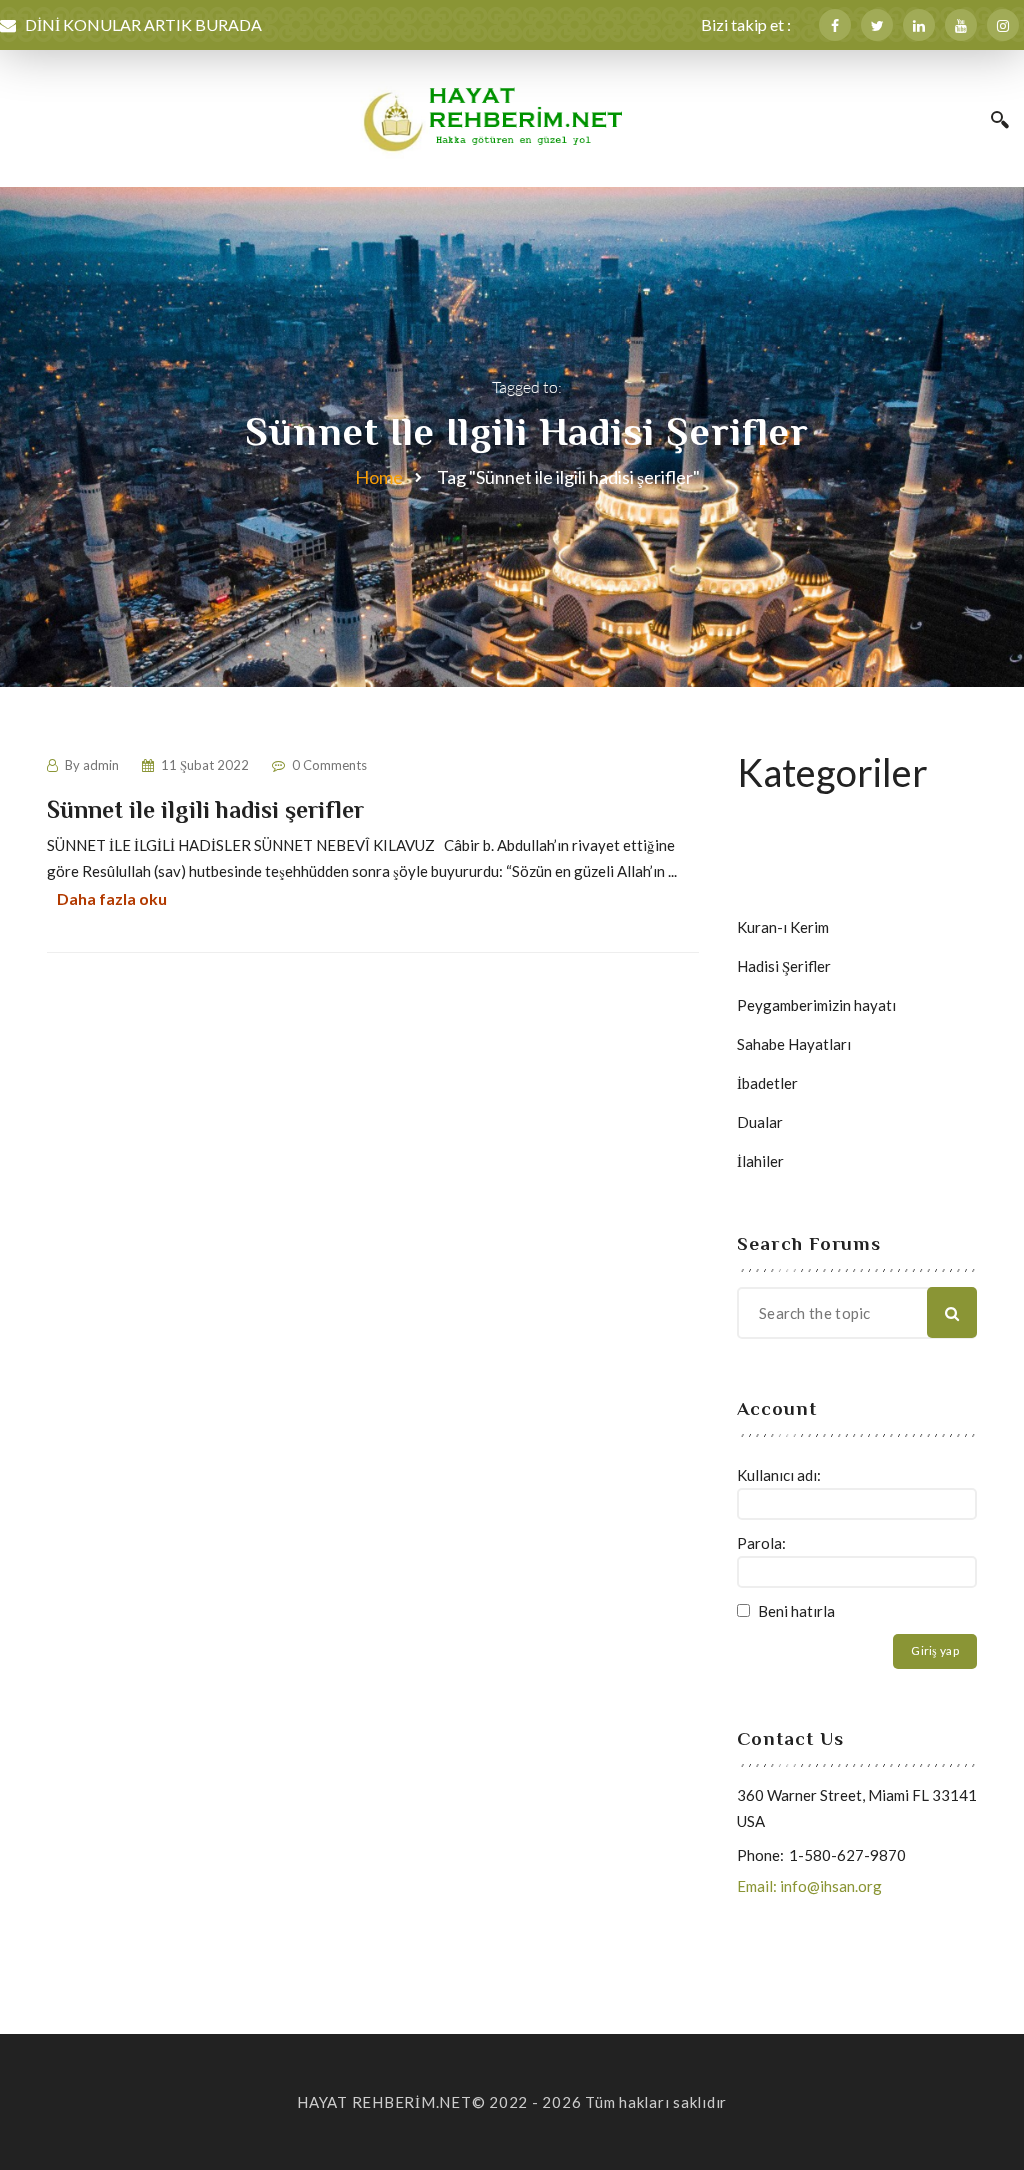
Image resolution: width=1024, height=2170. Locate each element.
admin (101, 765)
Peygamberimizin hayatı (816, 1005)
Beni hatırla (796, 1611)
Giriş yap (935, 1650)
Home (379, 477)
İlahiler (760, 1161)
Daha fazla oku (112, 898)
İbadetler (767, 1083)
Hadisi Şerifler (784, 966)
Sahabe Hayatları (794, 1044)
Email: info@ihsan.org (809, 1886)
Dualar (760, 1122)
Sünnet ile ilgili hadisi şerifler (205, 809)
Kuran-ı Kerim (783, 927)
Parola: (761, 1543)
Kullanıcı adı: (779, 1475)
